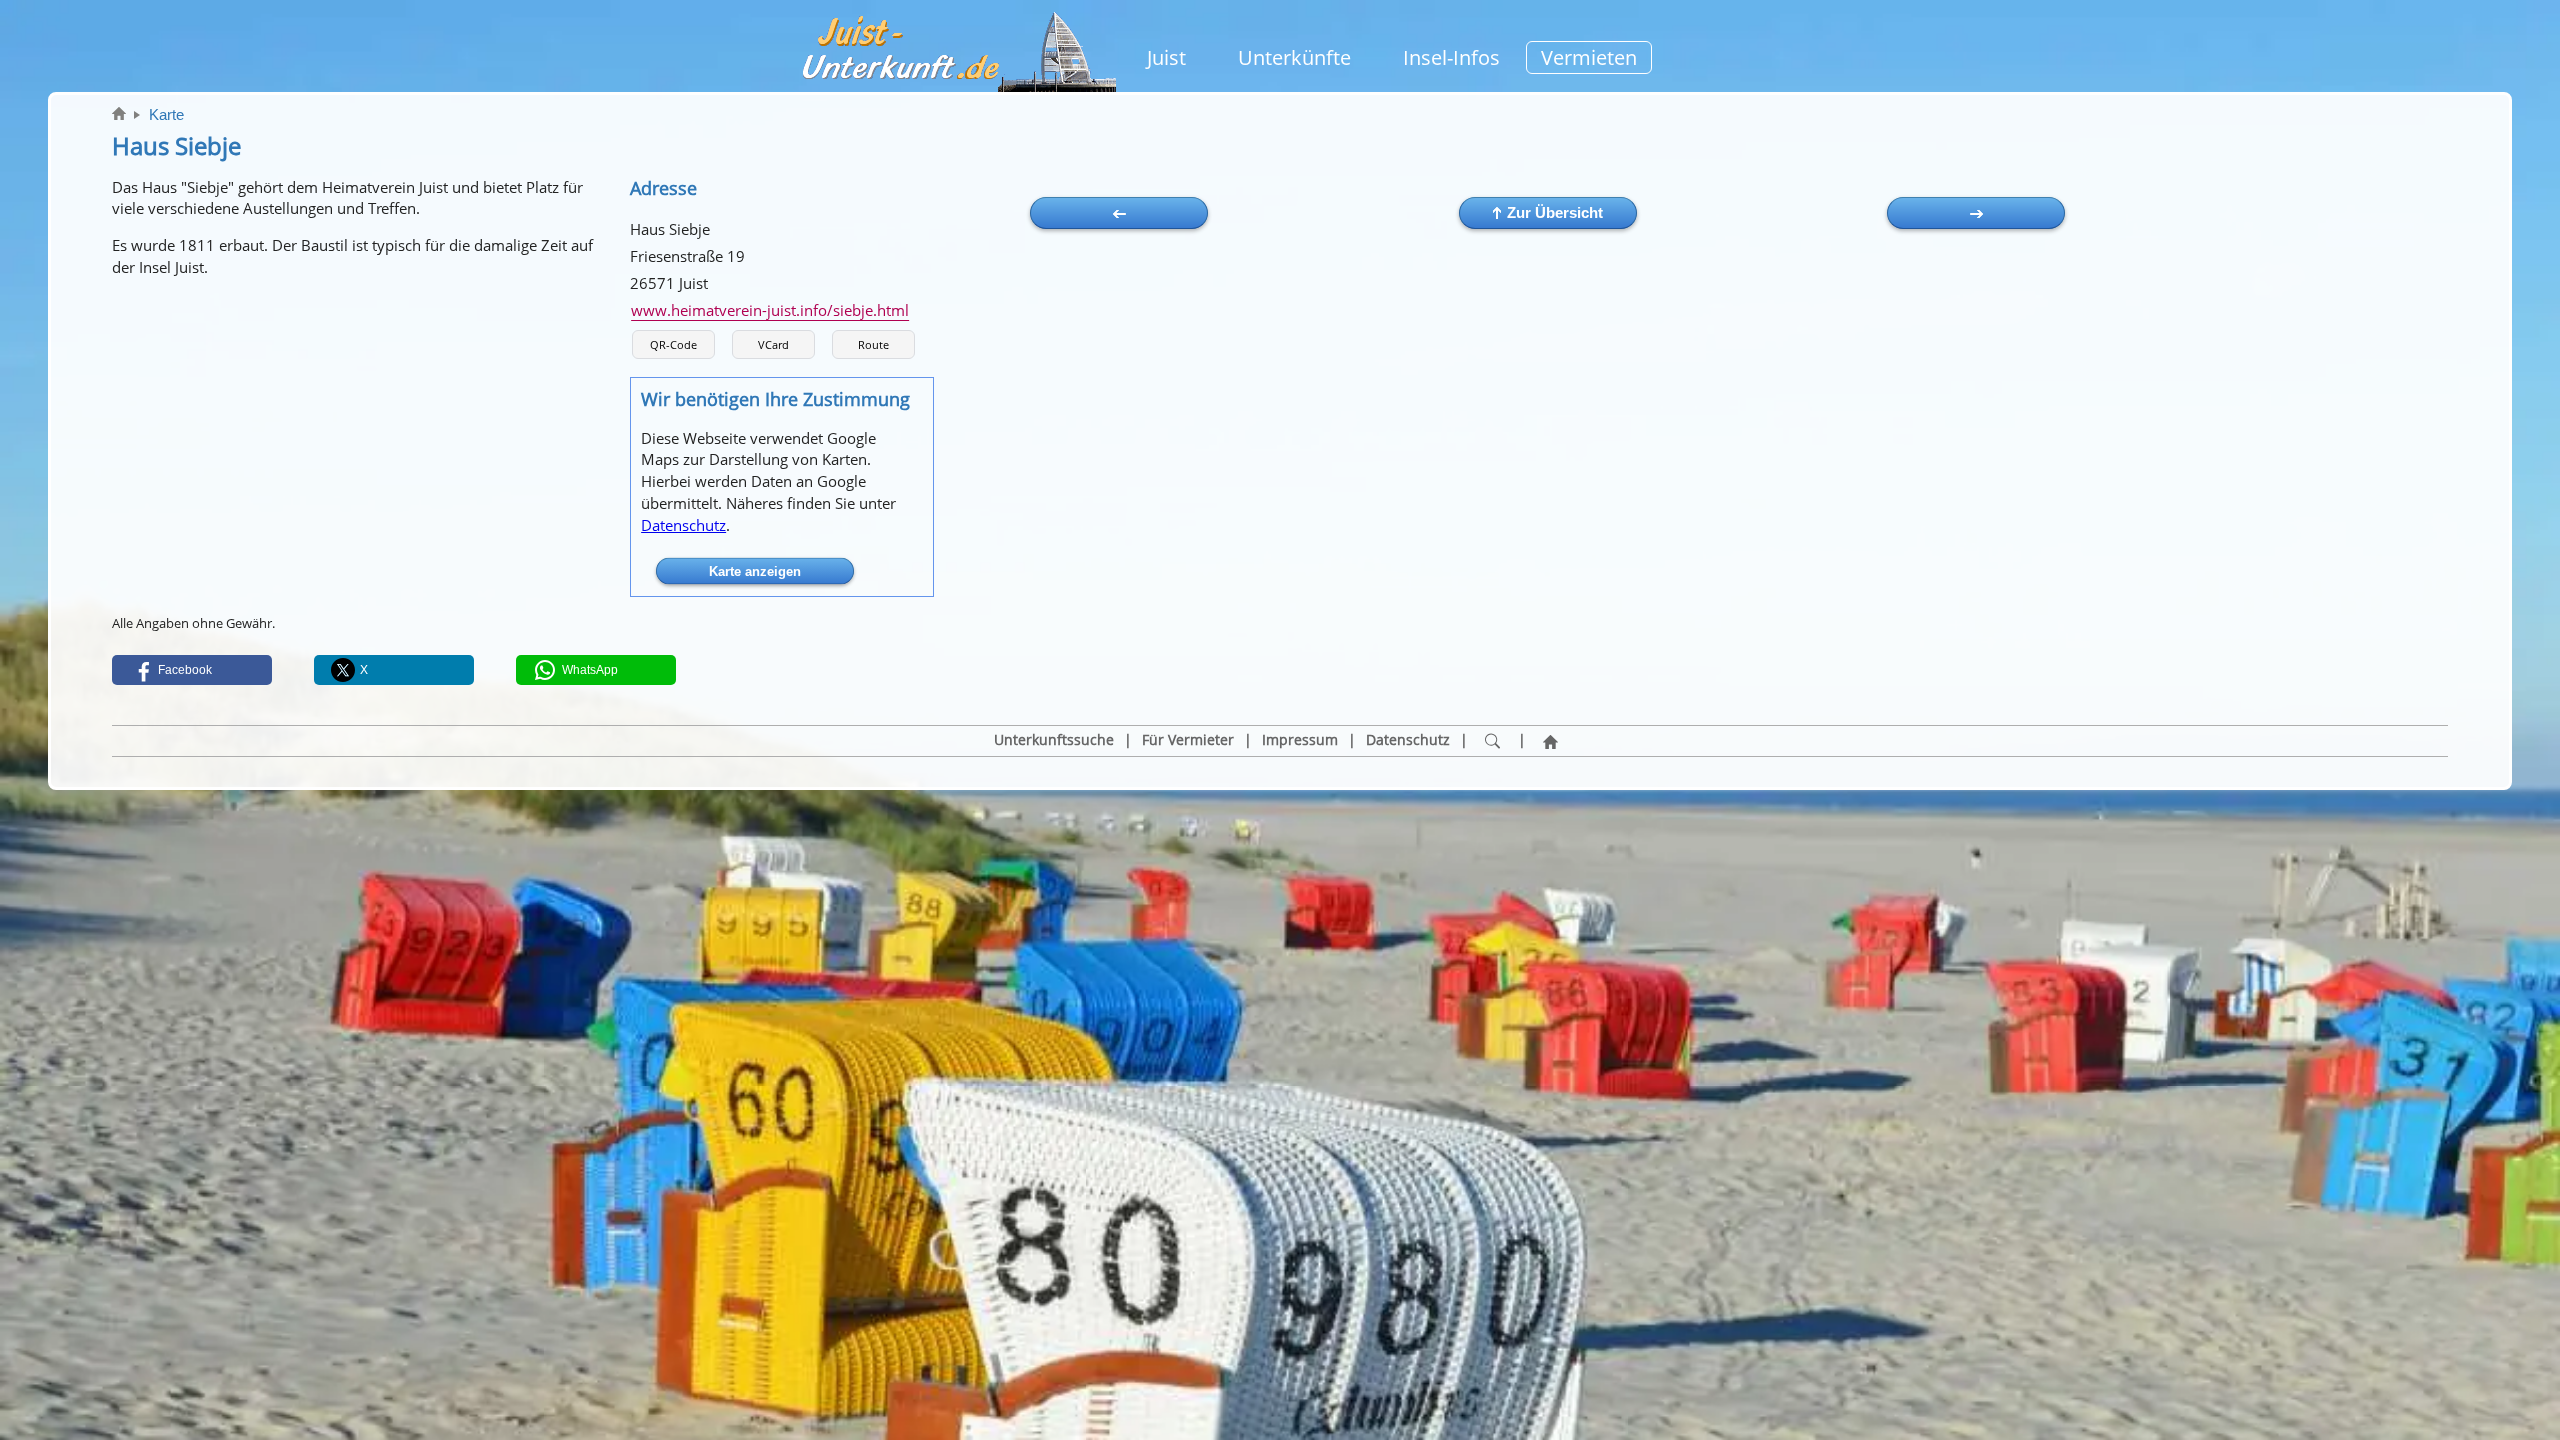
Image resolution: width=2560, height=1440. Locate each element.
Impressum (1300, 740)
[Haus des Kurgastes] (1119, 213)
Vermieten (1589, 57)
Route (873, 344)
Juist (1166, 57)
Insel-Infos (1451, 57)
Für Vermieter (1188, 740)
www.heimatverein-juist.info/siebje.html (770, 310)
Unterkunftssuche (1054, 740)
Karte (166, 114)
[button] (192, 670)
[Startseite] (1551, 741)
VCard (773, 344)
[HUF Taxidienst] (1976, 213)
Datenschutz (683, 525)
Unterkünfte (1294, 57)
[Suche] (1493, 741)
